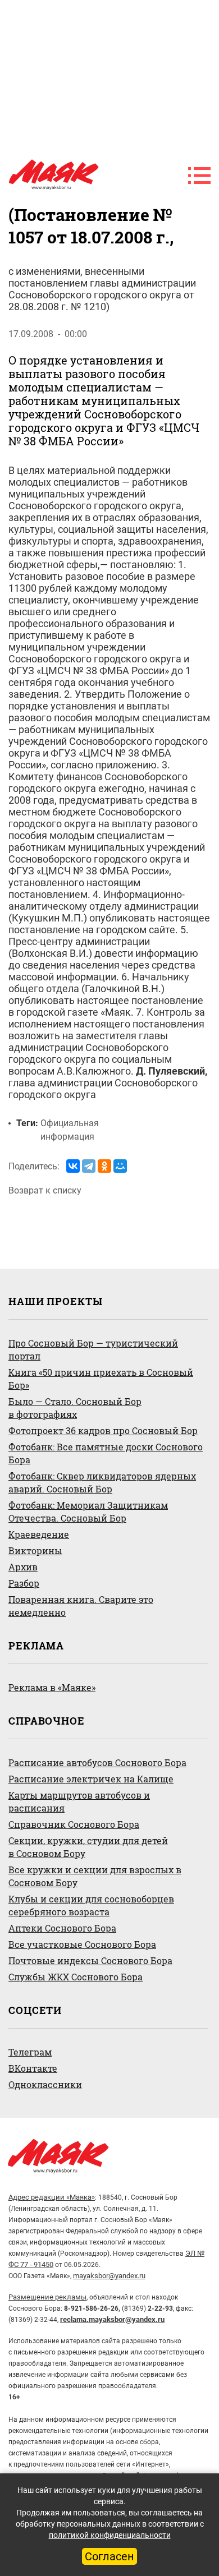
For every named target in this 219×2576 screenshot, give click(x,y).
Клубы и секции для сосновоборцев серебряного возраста (91, 1905)
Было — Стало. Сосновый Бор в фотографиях (75, 1408)
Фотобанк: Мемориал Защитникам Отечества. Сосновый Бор (88, 1512)
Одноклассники (45, 2084)
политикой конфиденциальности (110, 2535)
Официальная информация (70, 1130)
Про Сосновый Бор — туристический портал (93, 1349)
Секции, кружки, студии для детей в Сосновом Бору (88, 1847)
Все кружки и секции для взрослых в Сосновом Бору (95, 1876)
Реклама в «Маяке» (52, 1687)
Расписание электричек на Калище (91, 1779)
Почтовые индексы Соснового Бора (90, 1960)
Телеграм (30, 2052)
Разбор (24, 1583)
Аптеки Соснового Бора (62, 1928)
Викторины (35, 1550)
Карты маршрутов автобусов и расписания (79, 1801)
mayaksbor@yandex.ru (109, 2276)
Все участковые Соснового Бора (82, 1944)
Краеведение (39, 1534)
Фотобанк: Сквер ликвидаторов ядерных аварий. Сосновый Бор (102, 1482)
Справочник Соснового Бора (74, 1824)
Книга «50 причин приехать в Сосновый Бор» (101, 1379)
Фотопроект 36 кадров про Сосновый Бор (103, 1430)
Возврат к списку (45, 1190)
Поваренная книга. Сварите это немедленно (81, 1606)
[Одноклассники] (104, 1166)
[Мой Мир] (120, 1166)
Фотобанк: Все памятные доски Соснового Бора (106, 1453)
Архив (23, 1567)
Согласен (109, 2556)
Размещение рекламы (47, 2297)
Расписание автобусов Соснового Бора (97, 1762)
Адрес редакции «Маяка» (52, 2197)
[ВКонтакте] (73, 1166)
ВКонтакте (33, 2068)
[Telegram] (89, 1166)
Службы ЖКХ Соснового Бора (76, 1977)
